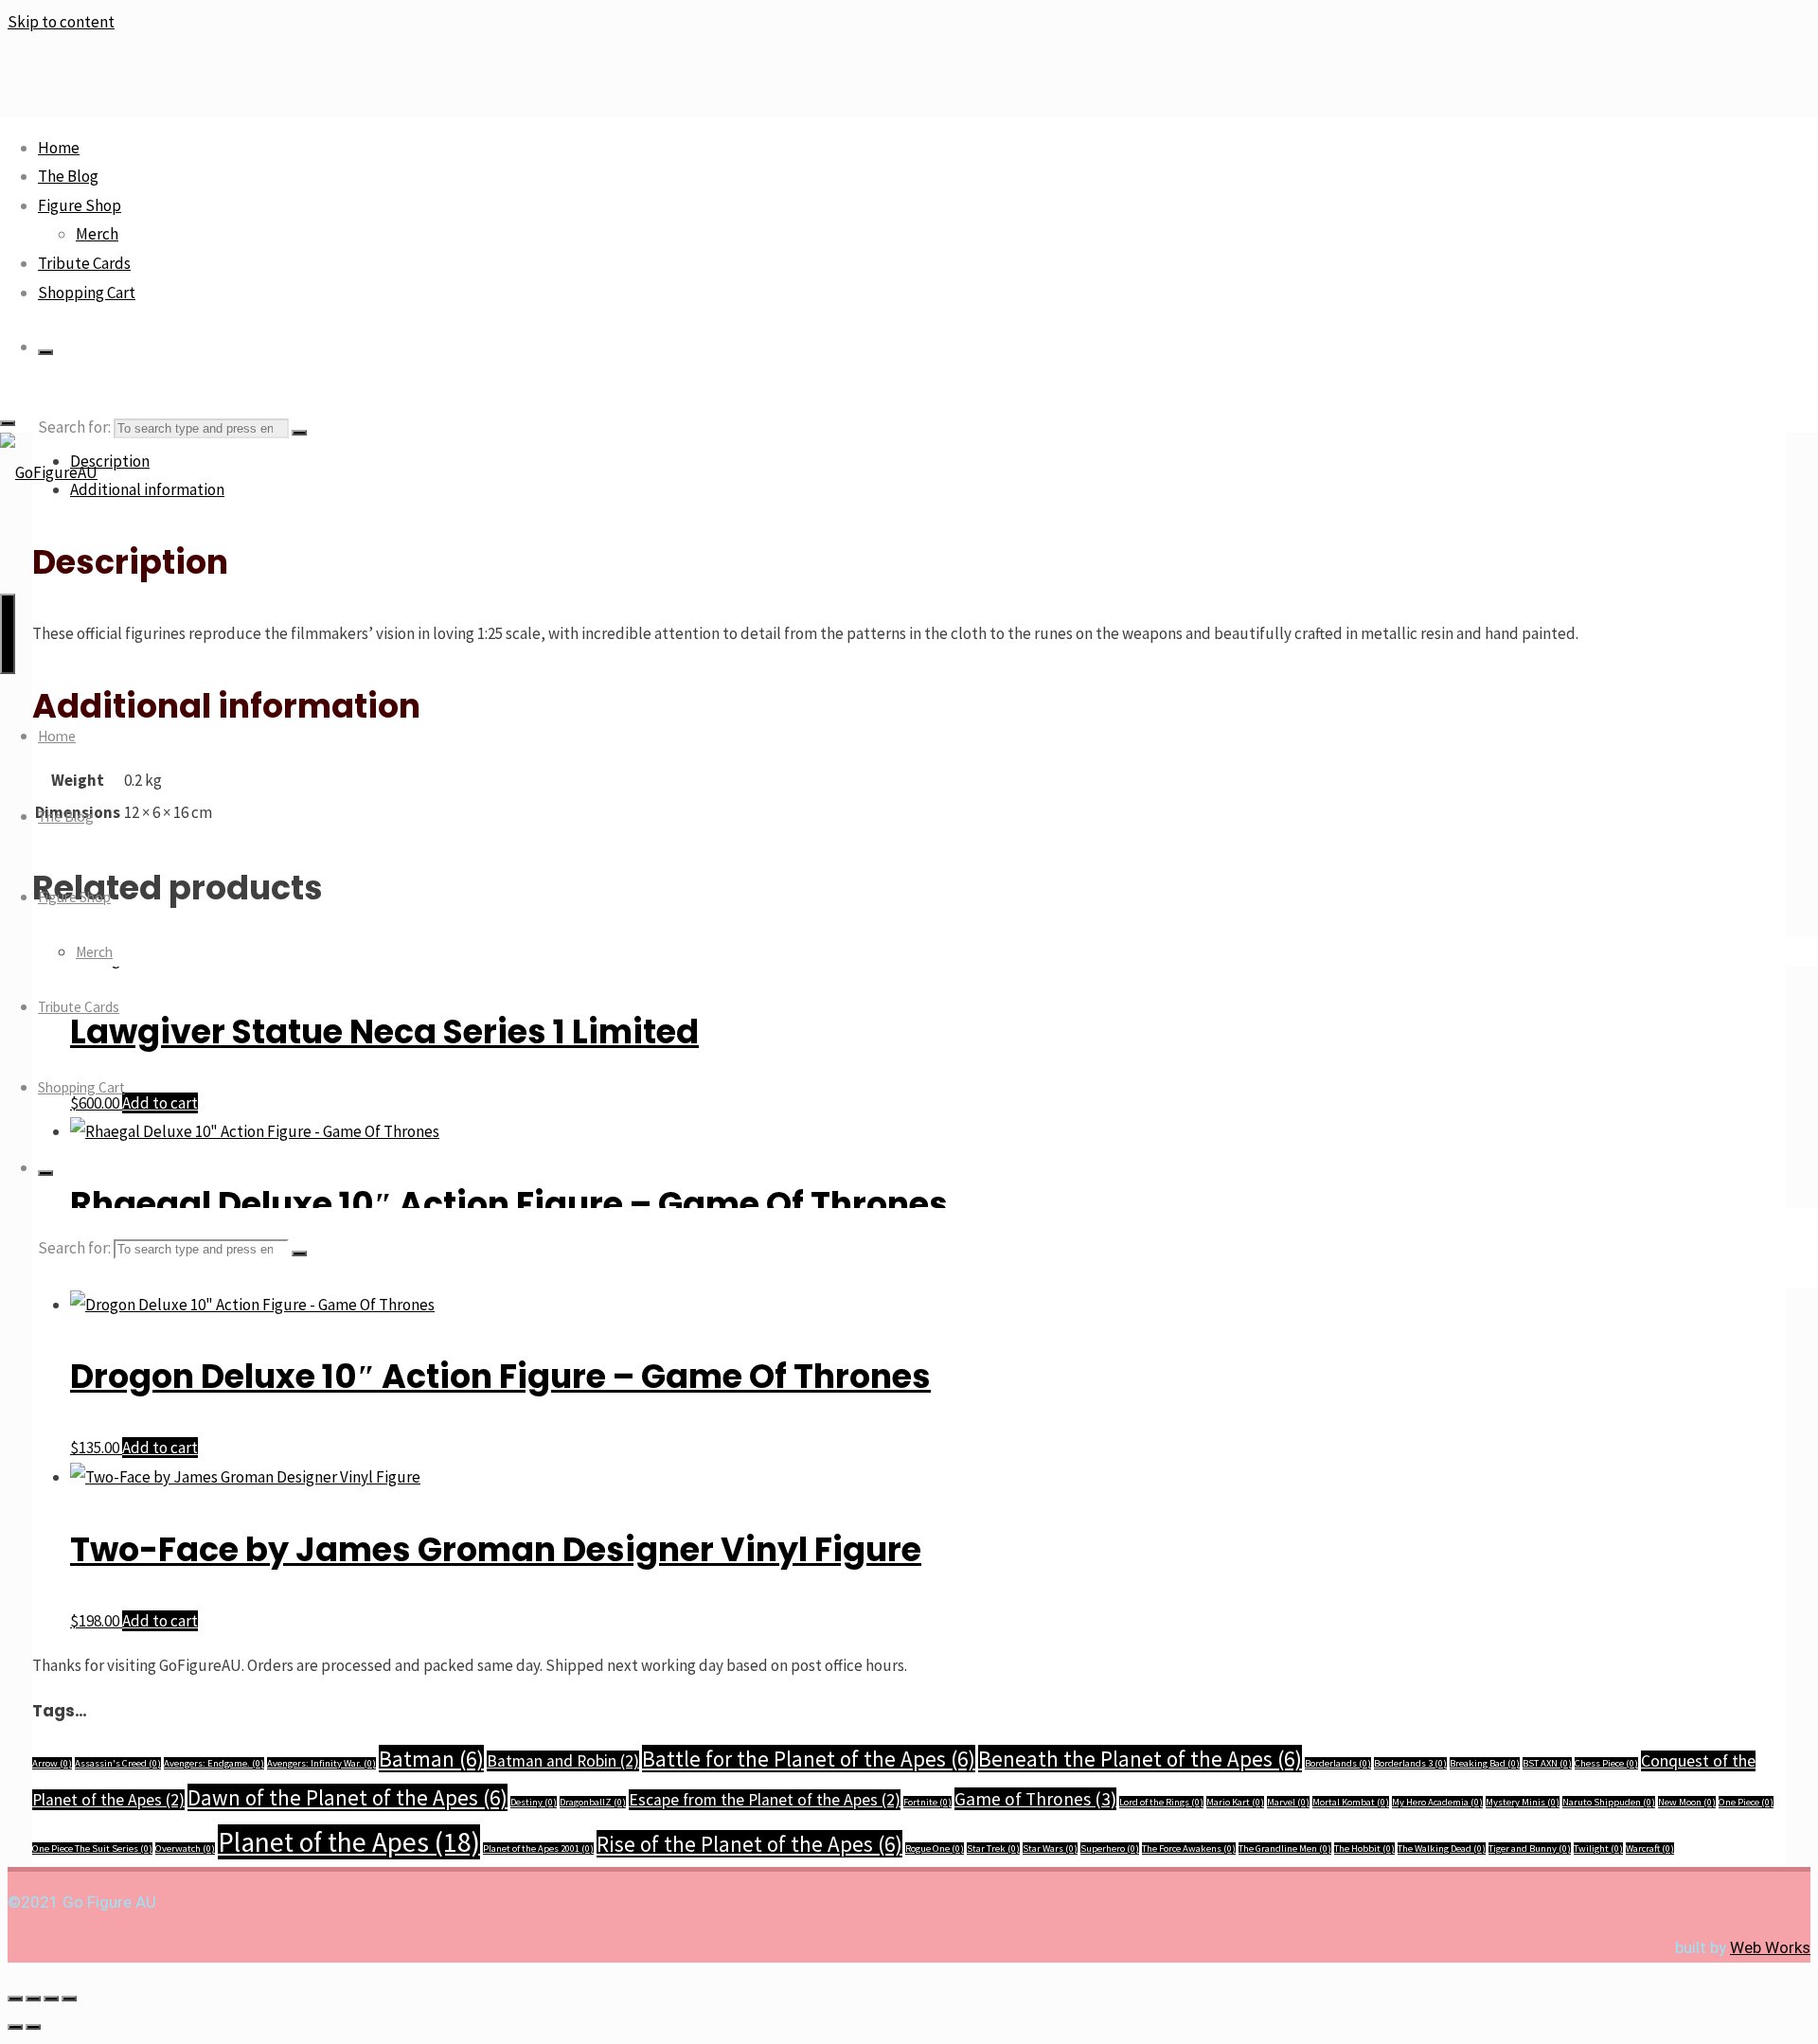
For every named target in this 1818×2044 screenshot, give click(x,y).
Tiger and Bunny (1530, 1848)
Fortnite (927, 1802)
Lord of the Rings (1161, 1802)
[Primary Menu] (8, 634)
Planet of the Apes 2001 (538, 1848)
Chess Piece (1606, 1763)
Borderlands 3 (1410, 1763)
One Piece (1746, 1802)
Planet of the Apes (349, 1842)
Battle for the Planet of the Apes (809, 1759)
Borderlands (1338, 1763)
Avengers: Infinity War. (321, 1763)
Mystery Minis (1523, 1802)
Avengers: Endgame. (214, 1763)
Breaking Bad (1485, 1763)
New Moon (1687, 1802)
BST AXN (1547, 1763)
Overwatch (185, 1848)
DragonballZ (593, 1802)
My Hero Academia (1437, 1802)
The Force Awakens (1189, 1848)
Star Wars (1050, 1848)
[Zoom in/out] (15, 1999)
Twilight (1598, 1848)
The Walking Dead (1442, 1848)
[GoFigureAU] (49, 472)
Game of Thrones (1035, 1799)
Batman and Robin (563, 1761)
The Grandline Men (1285, 1848)
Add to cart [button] (160, 1448)
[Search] (45, 352)
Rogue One (935, 1848)
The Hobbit (1364, 1848)
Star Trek (993, 1848)
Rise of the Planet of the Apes (749, 1844)
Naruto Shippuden (1609, 1802)
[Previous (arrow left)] (15, 2027)
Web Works (1770, 1947)
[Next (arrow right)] (33, 2027)
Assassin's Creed (118, 1763)
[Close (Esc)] (69, 1999)
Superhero (1110, 1848)
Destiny (534, 1802)
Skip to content (61, 22)
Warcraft (1650, 1848)
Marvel (1288, 1802)
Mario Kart (1235, 1802)
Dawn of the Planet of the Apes (348, 1797)
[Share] (51, 1999)
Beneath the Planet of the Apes (1140, 1759)
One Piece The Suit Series (92, 1848)
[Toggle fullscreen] (33, 1999)
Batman (431, 1759)
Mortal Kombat (1351, 1802)
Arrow (52, 1763)
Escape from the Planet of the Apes (765, 1800)
